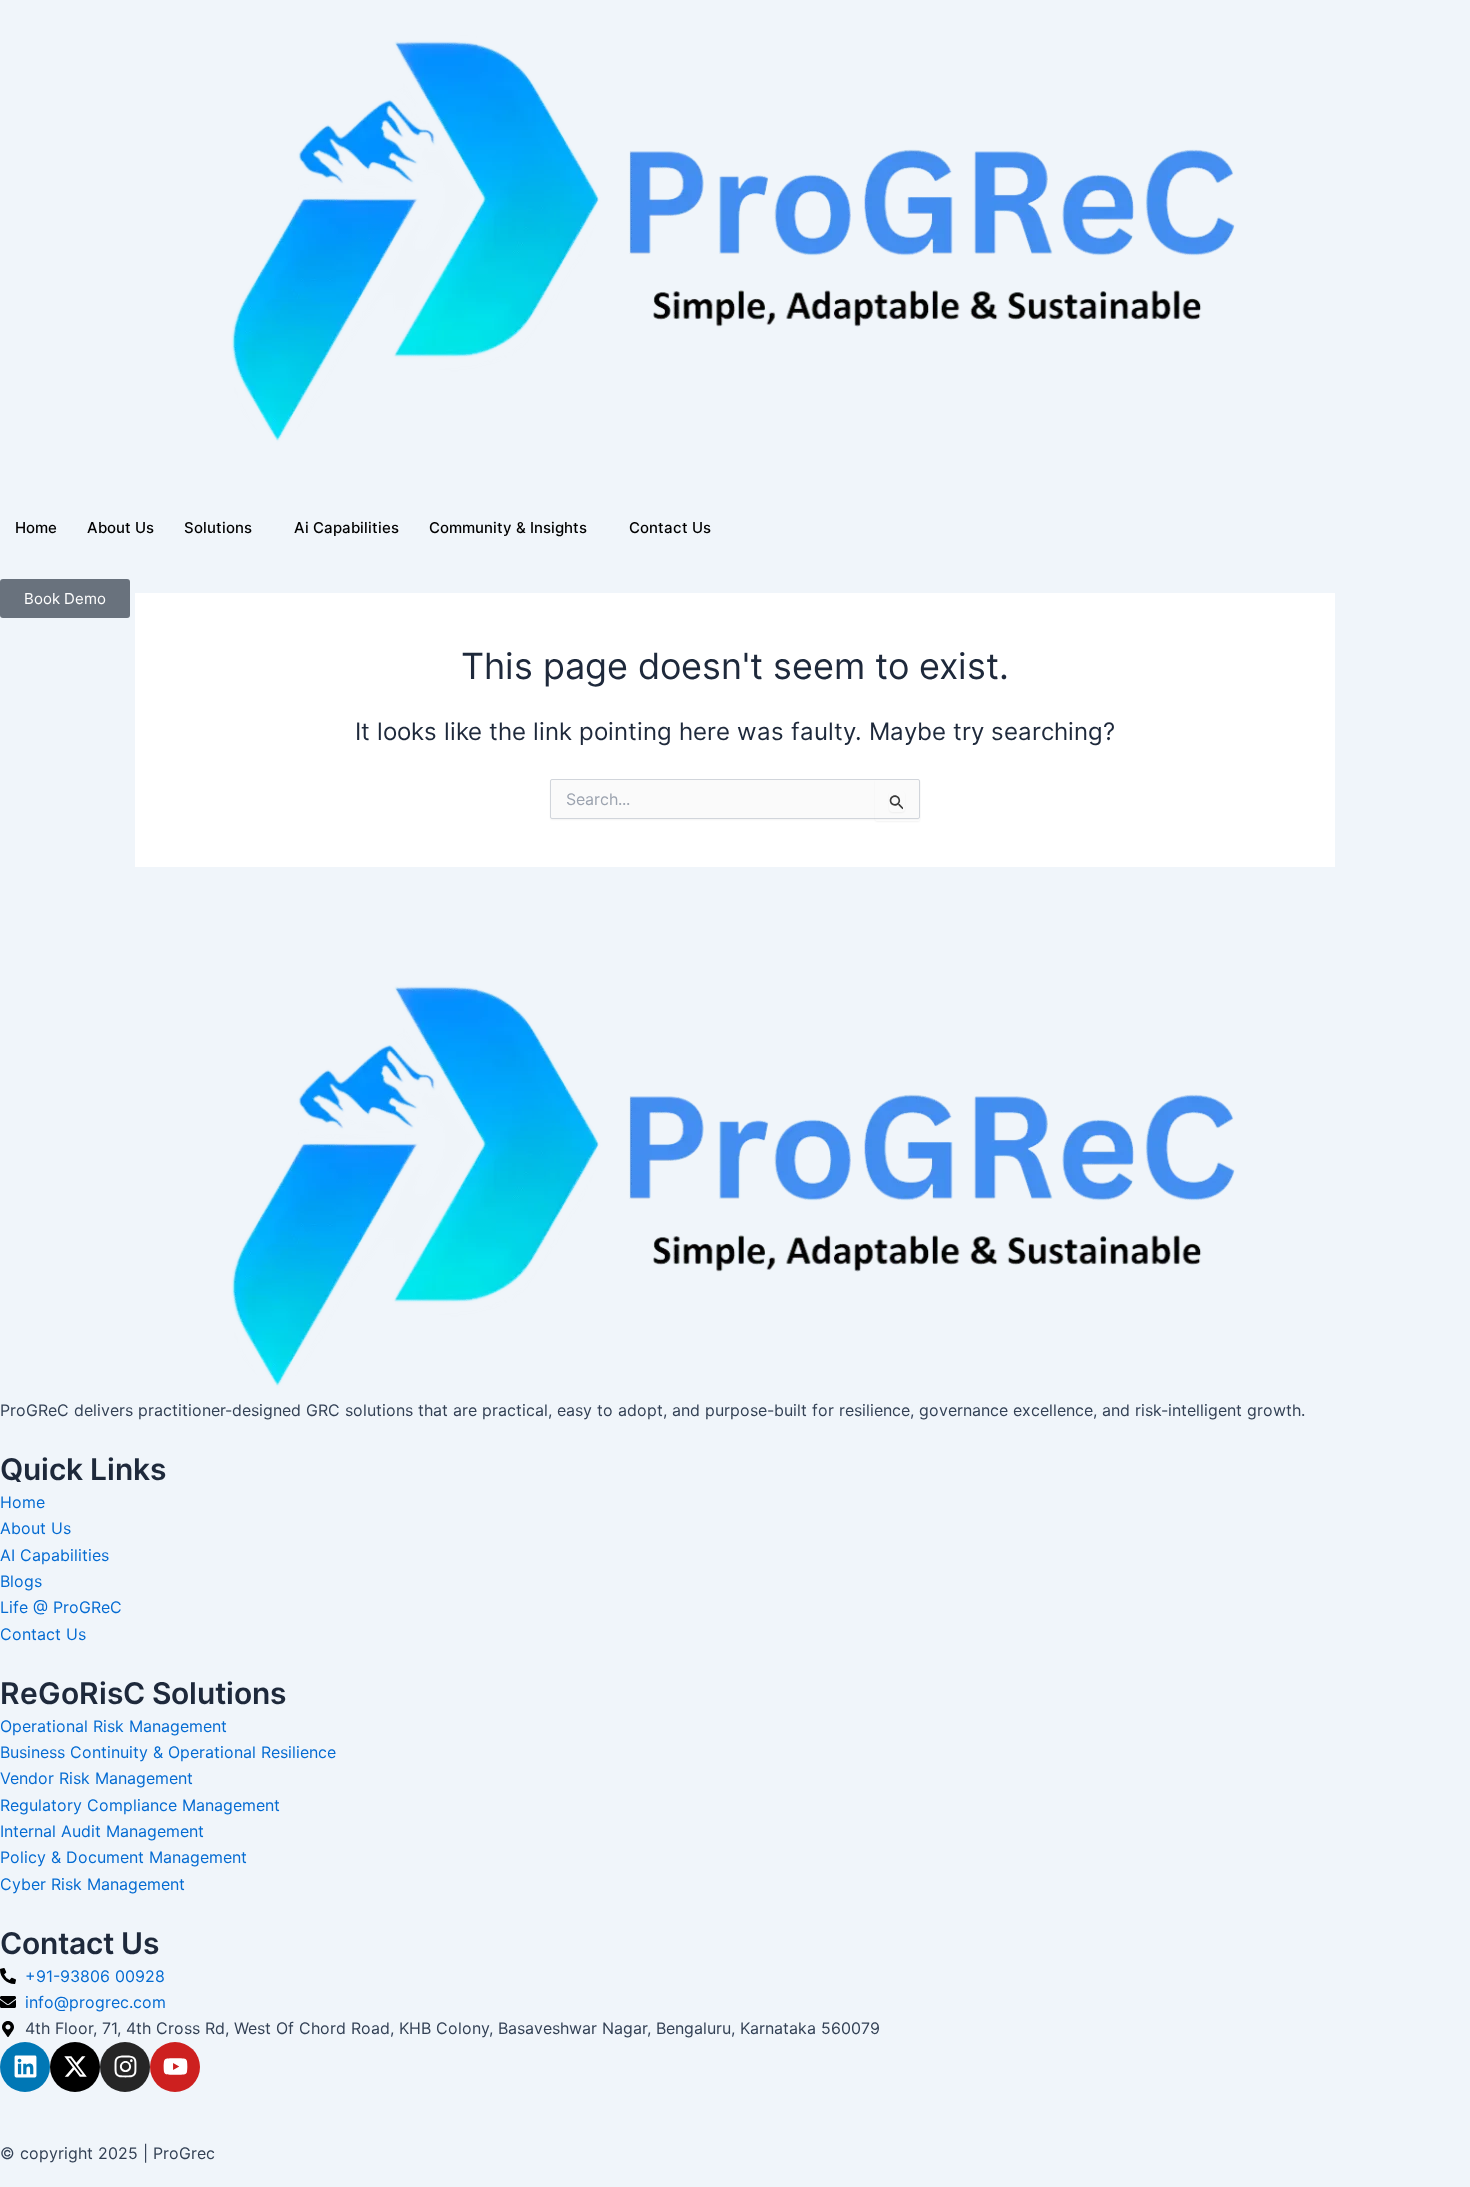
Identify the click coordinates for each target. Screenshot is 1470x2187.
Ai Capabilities (346, 527)
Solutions (218, 527)
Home (36, 527)
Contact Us (670, 527)
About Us (120, 527)
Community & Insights (508, 527)
